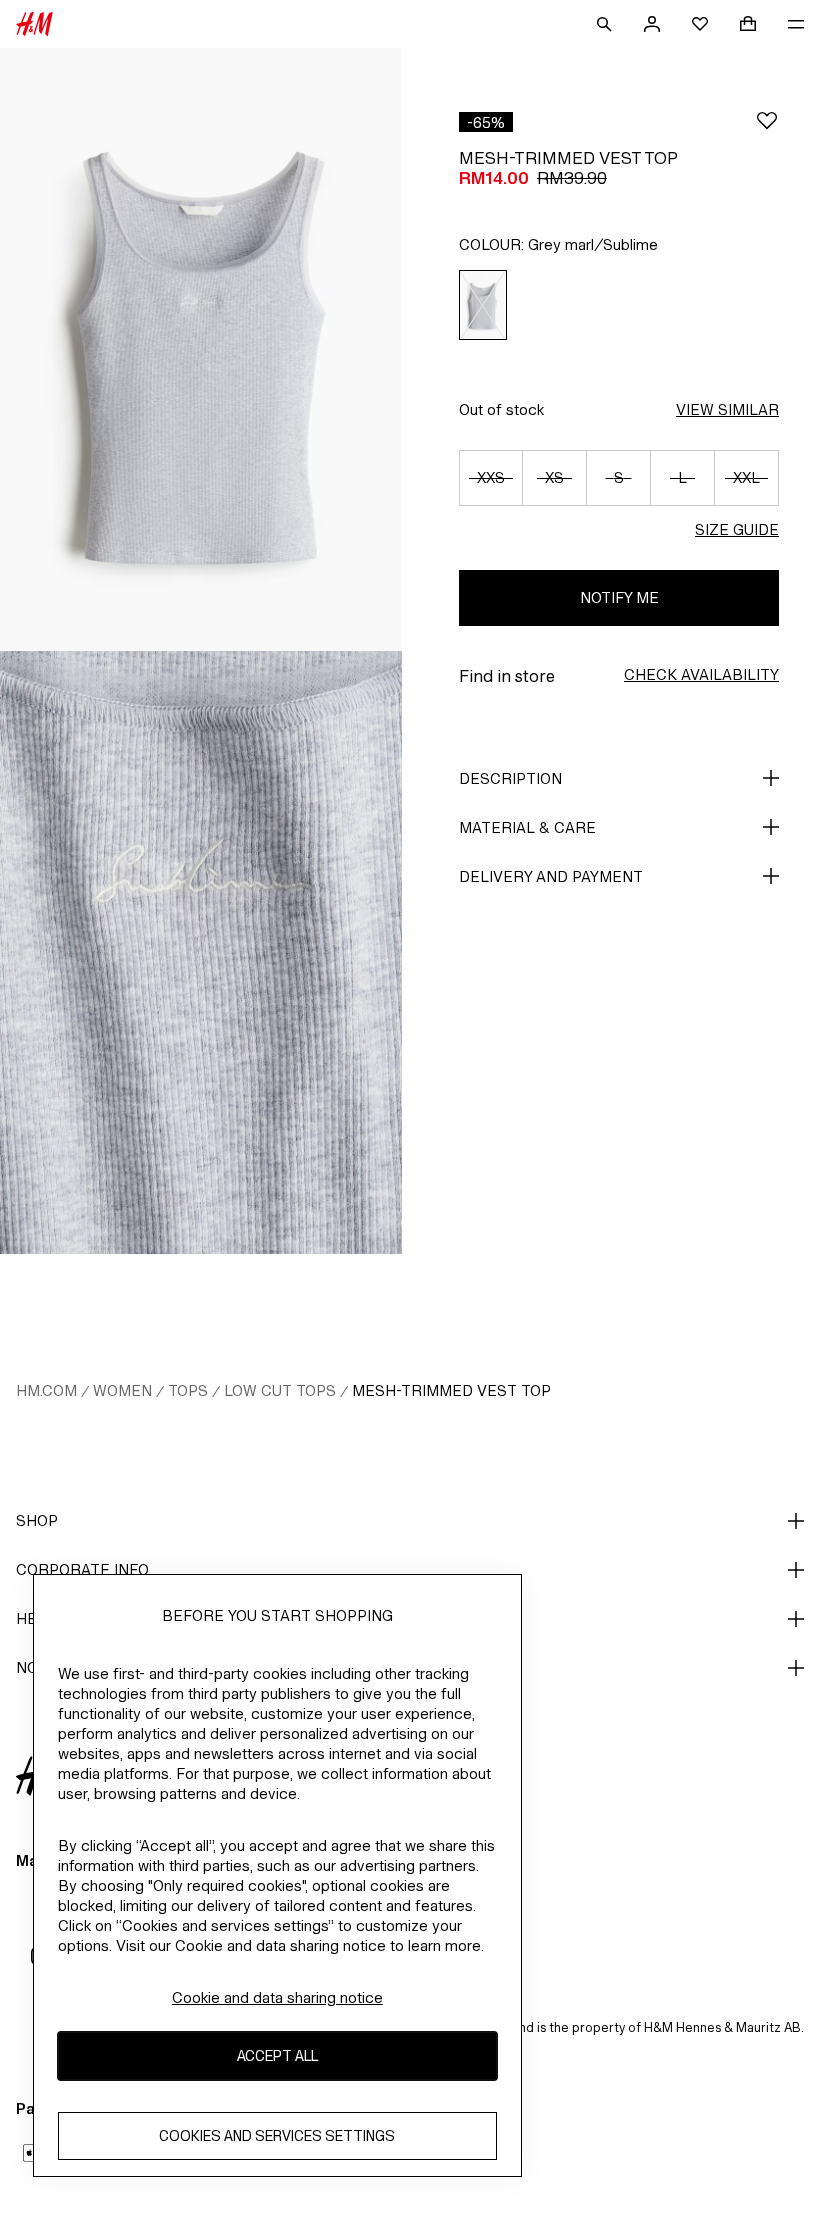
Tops (188, 1390)
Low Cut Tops (280, 1390)
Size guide (737, 529)
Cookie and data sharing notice (277, 1997)
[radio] (483, 305)
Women (122, 1390)
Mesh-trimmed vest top (451, 1390)
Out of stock (501, 409)
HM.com (46, 1390)
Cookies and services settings (277, 2135)
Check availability (701, 674)
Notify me (619, 597)
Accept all (277, 2055)
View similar (727, 409)
